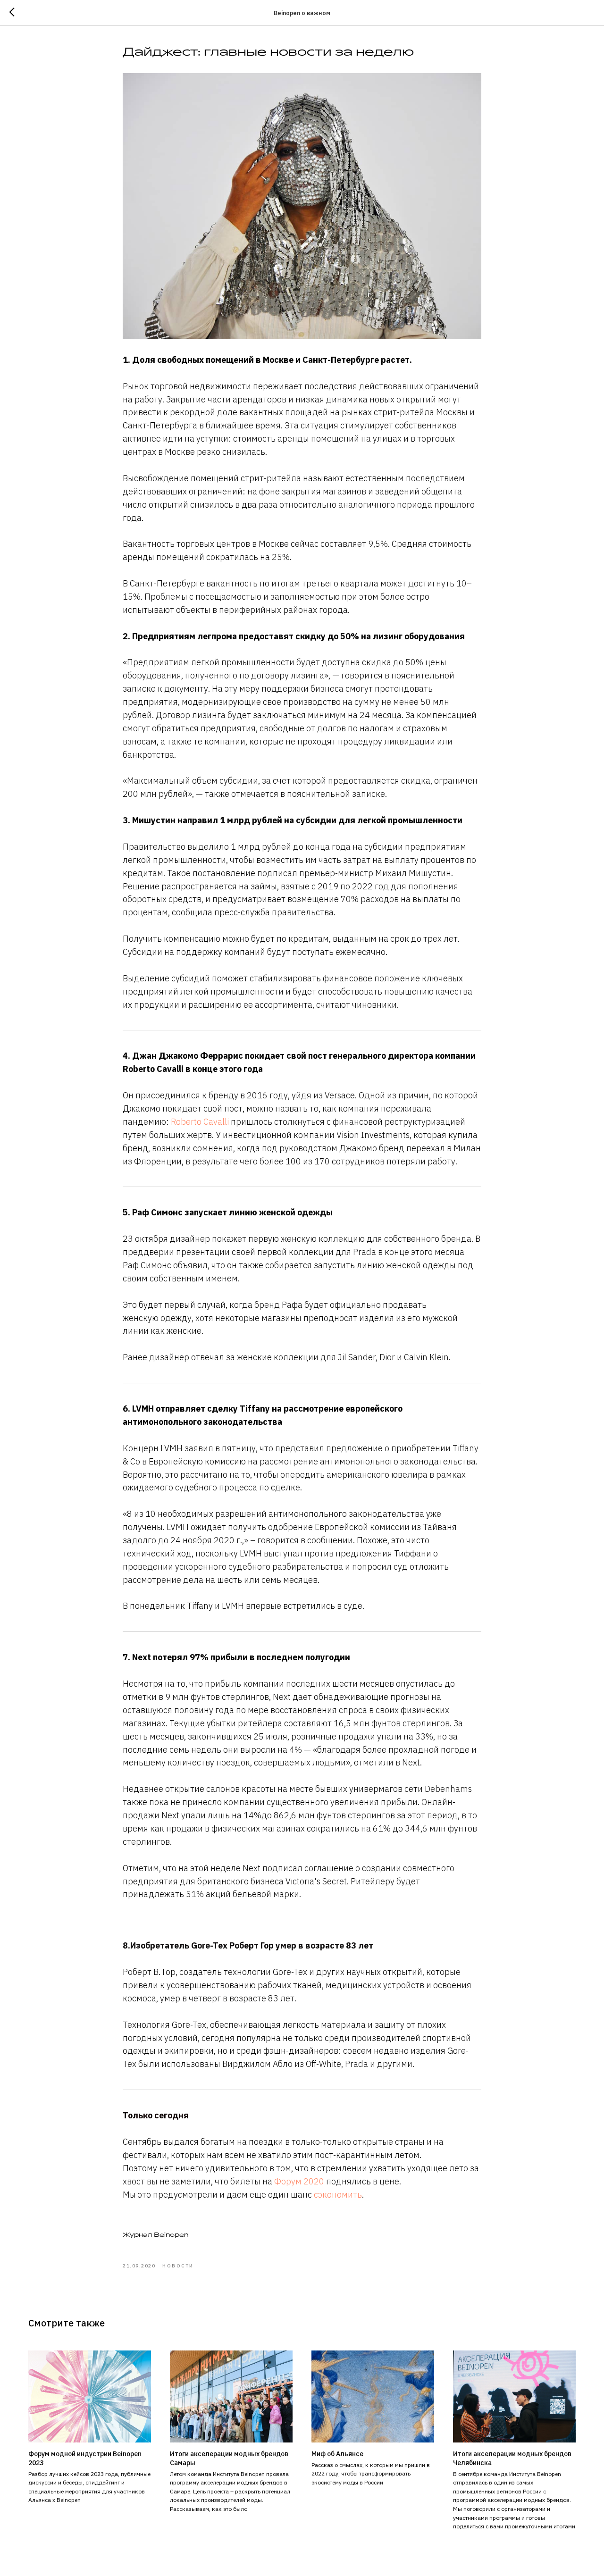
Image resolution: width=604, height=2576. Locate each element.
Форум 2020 (299, 2181)
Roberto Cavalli (200, 1122)
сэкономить (337, 2195)
